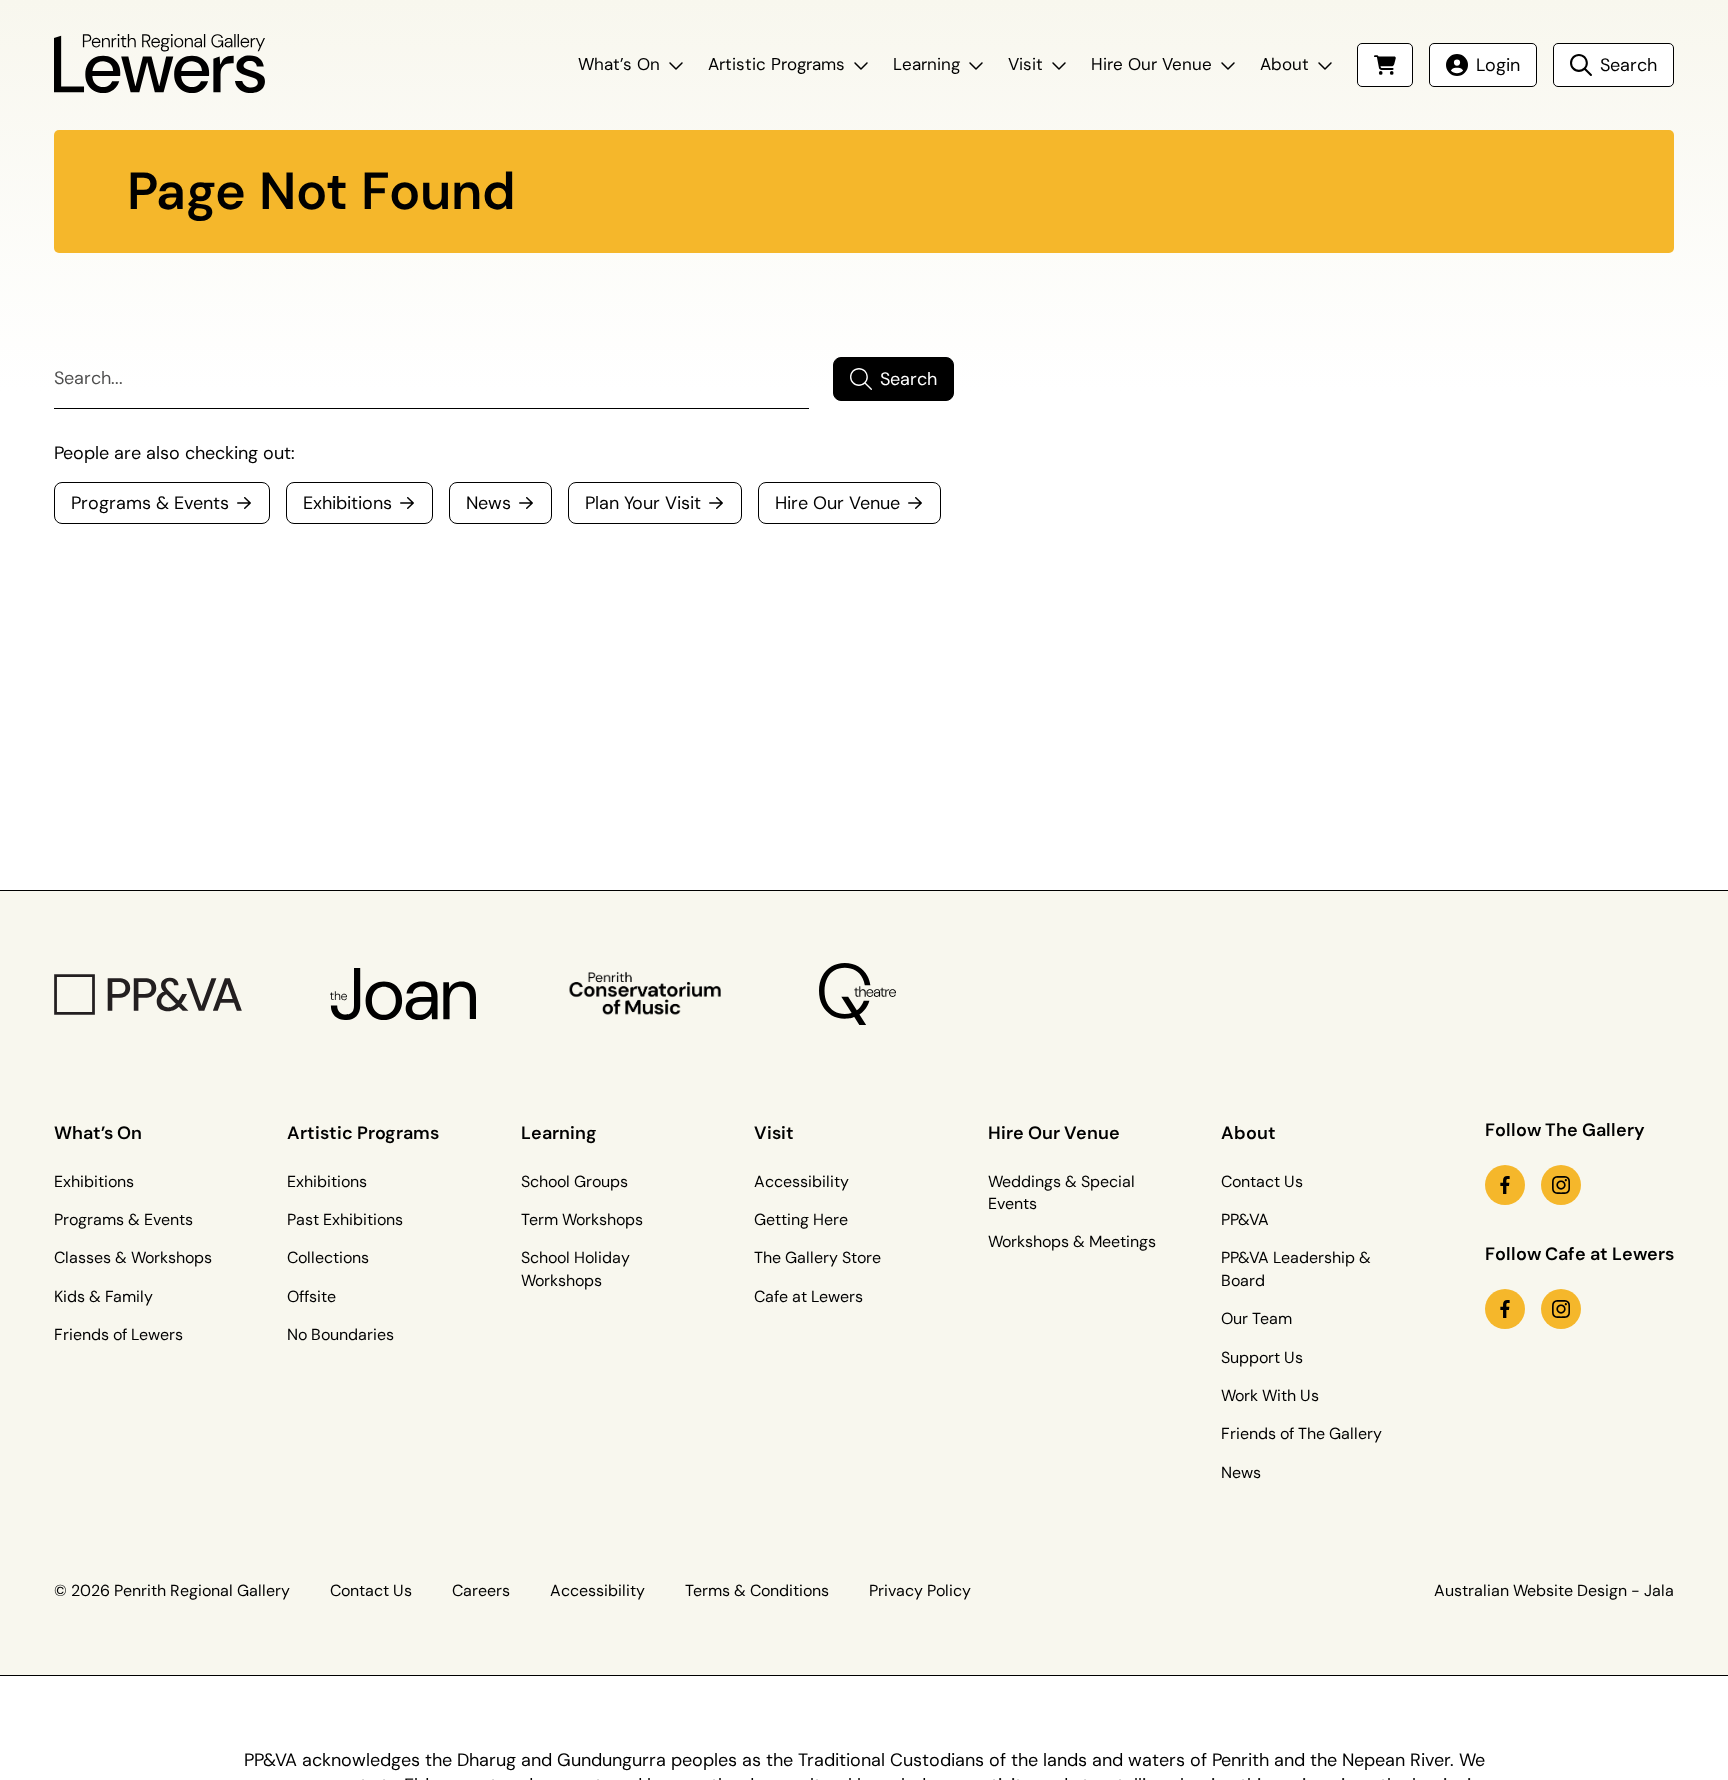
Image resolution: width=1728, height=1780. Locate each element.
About (1284, 64)
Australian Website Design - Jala (1554, 1590)
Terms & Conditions (757, 1590)
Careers (481, 1590)
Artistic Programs (776, 64)
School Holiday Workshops (575, 1268)
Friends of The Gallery (1301, 1433)
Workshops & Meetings (1072, 1241)
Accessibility (801, 1181)
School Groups (574, 1181)
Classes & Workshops (133, 1257)
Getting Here (801, 1219)
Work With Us (1270, 1395)
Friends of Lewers (118, 1334)
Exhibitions (94, 1181)
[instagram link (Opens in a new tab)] (1561, 1185)
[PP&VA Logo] (148, 994)
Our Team (1256, 1318)
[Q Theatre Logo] (857, 994)
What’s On (619, 64)
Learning (926, 64)
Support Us (1262, 1357)
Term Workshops (582, 1219)
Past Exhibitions (345, 1219)
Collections (328, 1257)
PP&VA (1245, 1219)
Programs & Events (123, 1219)
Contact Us (1262, 1181)
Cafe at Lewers (808, 1296)
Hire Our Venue (1151, 64)
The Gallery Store (817, 1257)
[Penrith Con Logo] (647, 994)
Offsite (311, 1296)
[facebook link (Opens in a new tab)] (1505, 1185)
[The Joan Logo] (403, 994)
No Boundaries (340, 1334)
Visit (1025, 64)
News (1241, 1472)
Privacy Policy (920, 1590)
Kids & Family (103, 1296)
